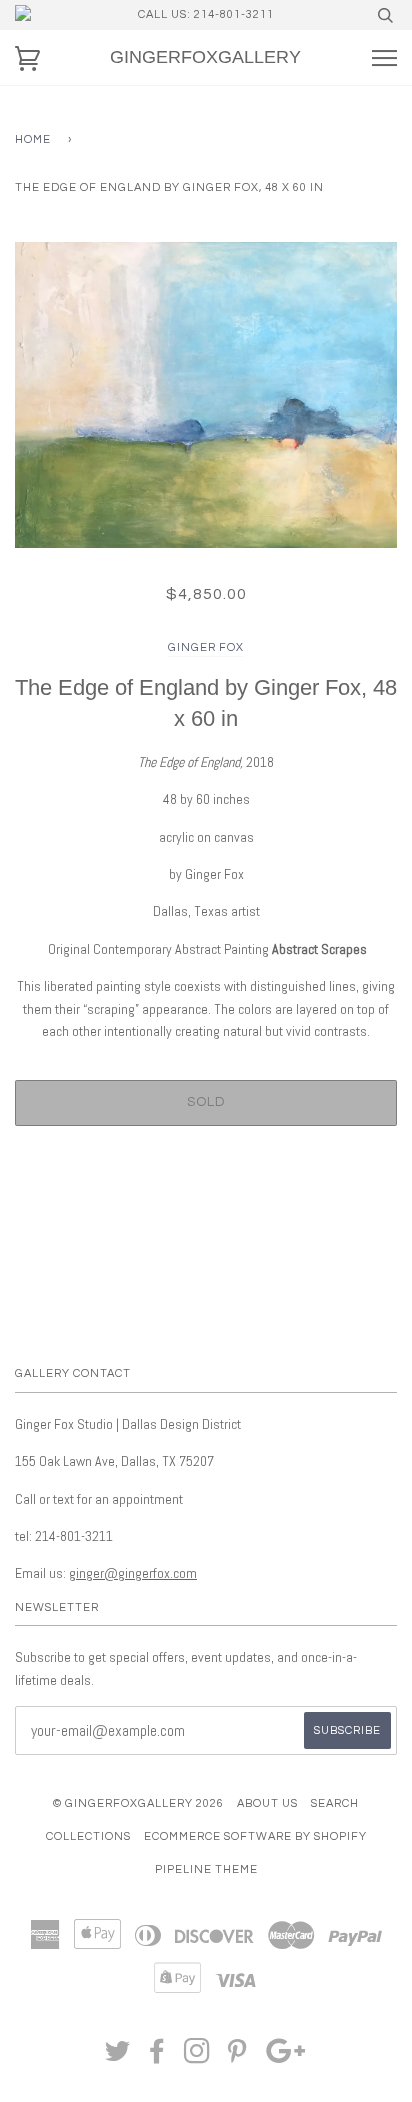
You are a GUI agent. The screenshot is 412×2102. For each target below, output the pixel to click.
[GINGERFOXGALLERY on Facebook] (157, 2057)
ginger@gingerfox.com (133, 1573)
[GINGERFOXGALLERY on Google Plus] (286, 2057)
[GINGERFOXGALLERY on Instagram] (197, 2057)
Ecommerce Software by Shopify (255, 1836)
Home (33, 139)
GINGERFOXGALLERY (205, 57)
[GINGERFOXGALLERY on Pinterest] (237, 2057)
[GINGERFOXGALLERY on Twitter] (118, 2057)
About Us (267, 1803)
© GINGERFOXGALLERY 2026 (138, 1803)
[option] (206, 395)
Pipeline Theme (206, 1869)
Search (335, 1803)
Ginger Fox (206, 647)
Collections (88, 1836)
